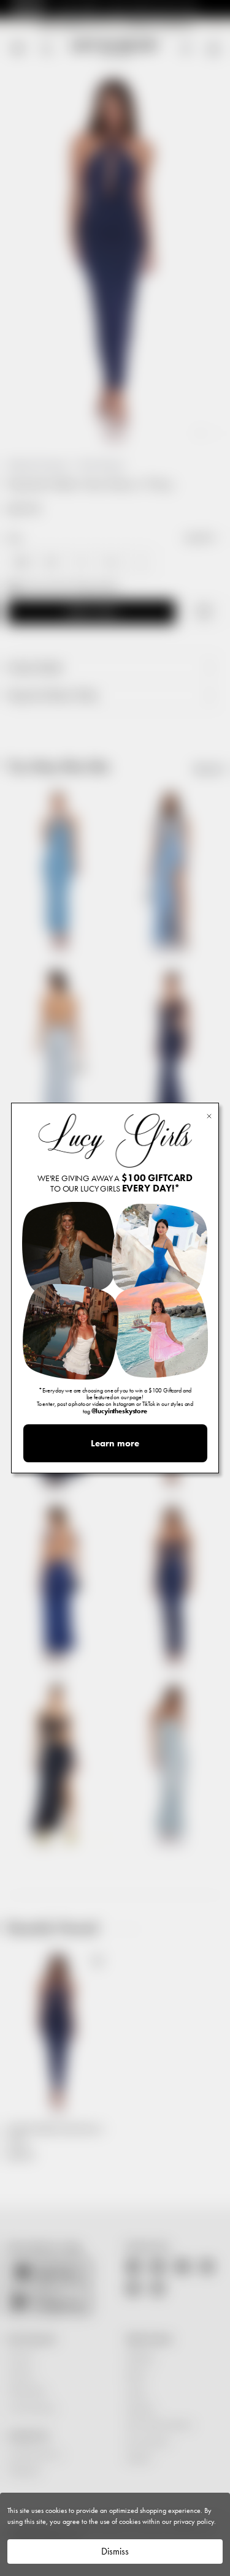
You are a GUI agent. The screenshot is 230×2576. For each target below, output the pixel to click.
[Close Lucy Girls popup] (209, 1115)
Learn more (115, 1443)
